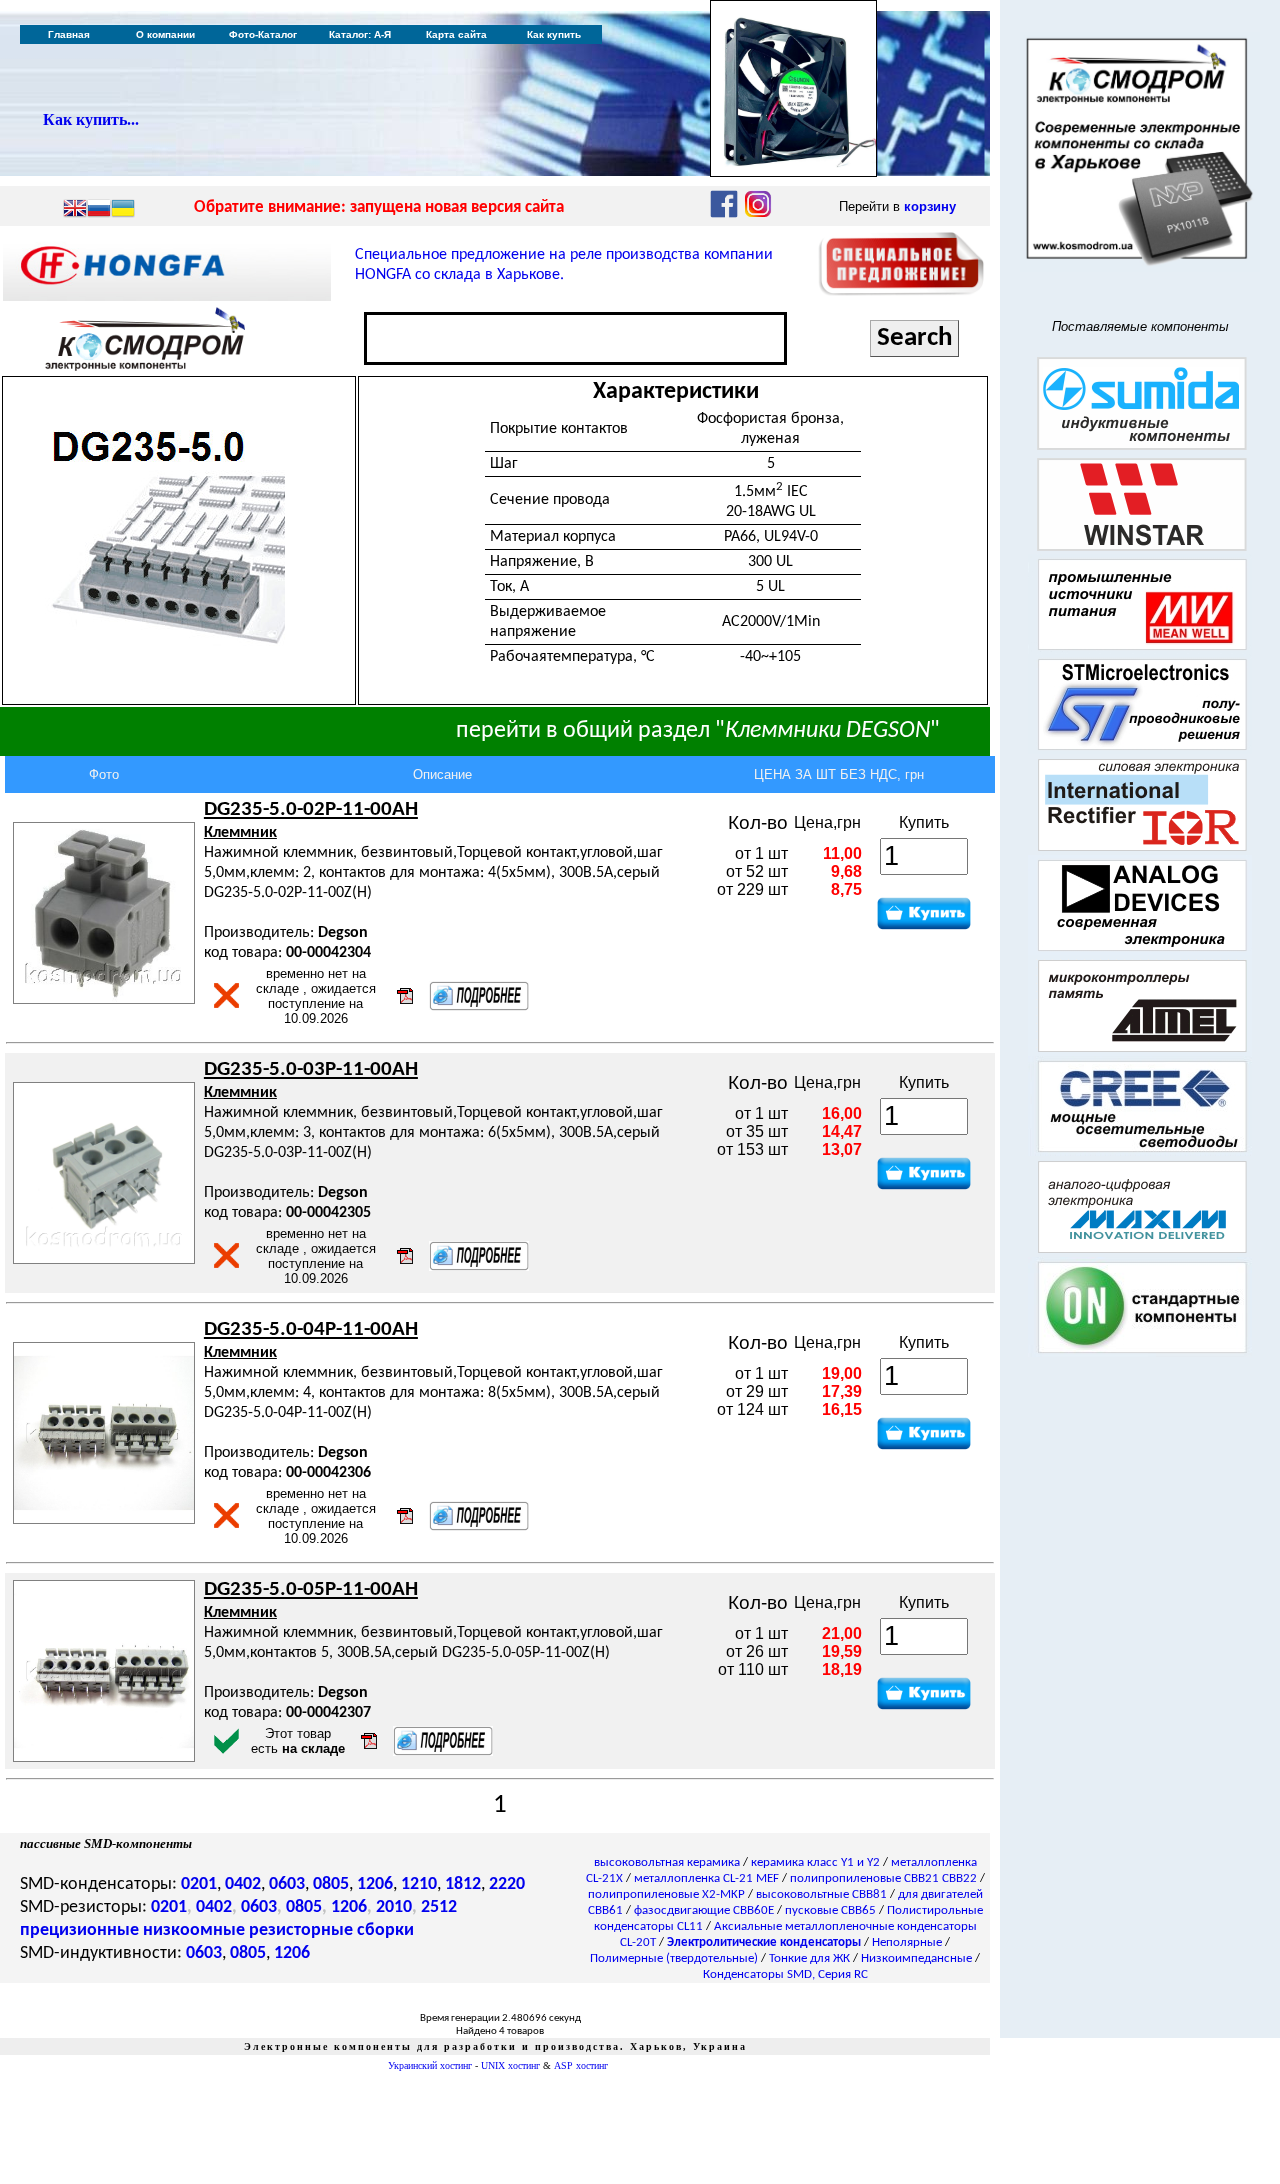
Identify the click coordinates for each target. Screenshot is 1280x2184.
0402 (243, 1884)
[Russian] (99, 210)
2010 (394, 1907)
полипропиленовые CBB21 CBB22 (883, 1878)
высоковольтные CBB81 (821, 1894)
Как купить (554, 34)
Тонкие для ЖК (809, 1958)
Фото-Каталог (263, 34)
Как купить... (91, 119)
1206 (375, 1884)
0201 (199, 1884)
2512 (439, 1907)
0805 (331, 1884)
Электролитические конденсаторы (764, 1942)
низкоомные (194, 1930)
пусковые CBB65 (830, 1910)
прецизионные (79, 1930)
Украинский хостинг (430, 2065)
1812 (463, 1884)
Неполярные (907, 1942)
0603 (287, 1884)
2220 (507, 1884)
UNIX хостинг (510, 2065)
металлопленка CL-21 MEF (706, 1878)
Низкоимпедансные (916, 1958)
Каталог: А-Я (360, 34)
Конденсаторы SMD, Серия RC (785, 1974)
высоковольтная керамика (667, 1862)
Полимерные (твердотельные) (674, 1958)
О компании (165, 34)
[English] (75, 210)
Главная (69, 34)
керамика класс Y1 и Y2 (815, 1862)
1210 (419, 1884)
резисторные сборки (331, 1930)
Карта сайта (456, 34)
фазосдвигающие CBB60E (704, 1910)
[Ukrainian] (123, 210)
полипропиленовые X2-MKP (666, 1894)
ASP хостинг (581, 2065)
